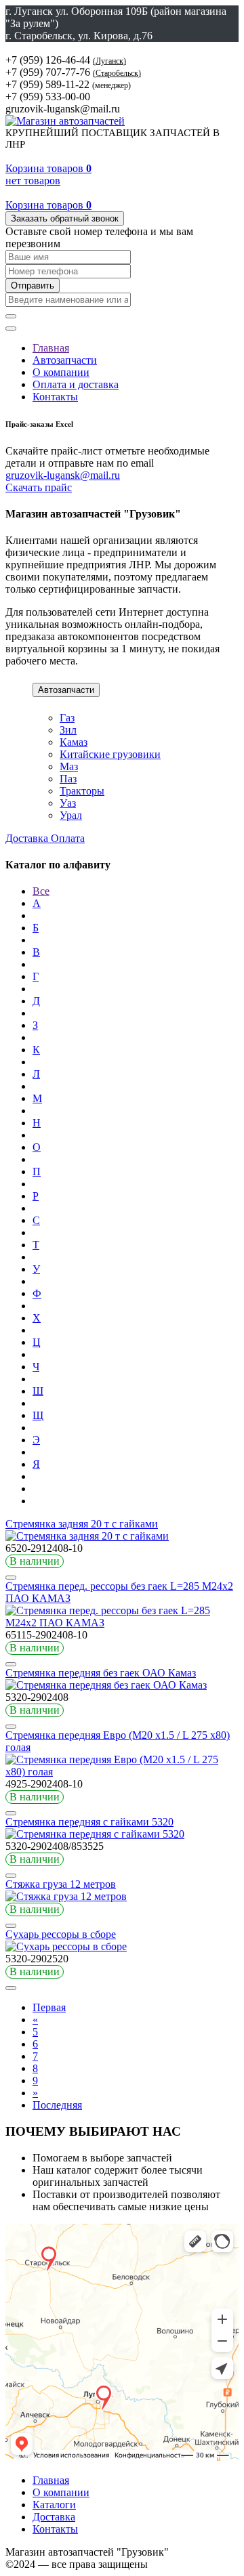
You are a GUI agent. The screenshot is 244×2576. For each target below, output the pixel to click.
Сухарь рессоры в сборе (61, 1934)
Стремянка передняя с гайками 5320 (89, 1822)
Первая (49, 2007)
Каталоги (54, 2505)
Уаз (68, 803)
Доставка (28, 838)
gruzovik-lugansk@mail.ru (63, 475)
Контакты (55, 397)
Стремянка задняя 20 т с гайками (82, 1524)
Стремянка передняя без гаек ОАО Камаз (101, 1673)
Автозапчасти (65, 360)
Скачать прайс (39, 487)
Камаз (74, 742)
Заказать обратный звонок (65, 218)
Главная (51, 348)
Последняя (57, 2105)
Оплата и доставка (76, 384)
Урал (71, 815)
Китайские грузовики (110, 754)
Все (41, 891)
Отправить (33, 286)
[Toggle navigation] (11, 329)
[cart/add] (11, 1578)
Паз (68, 779)
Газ (67, 718)
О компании (61, 372)
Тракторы (82, 791)
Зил (68, 730)
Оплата (68, 838)
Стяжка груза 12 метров (61, 1884)
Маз (69, 766)
